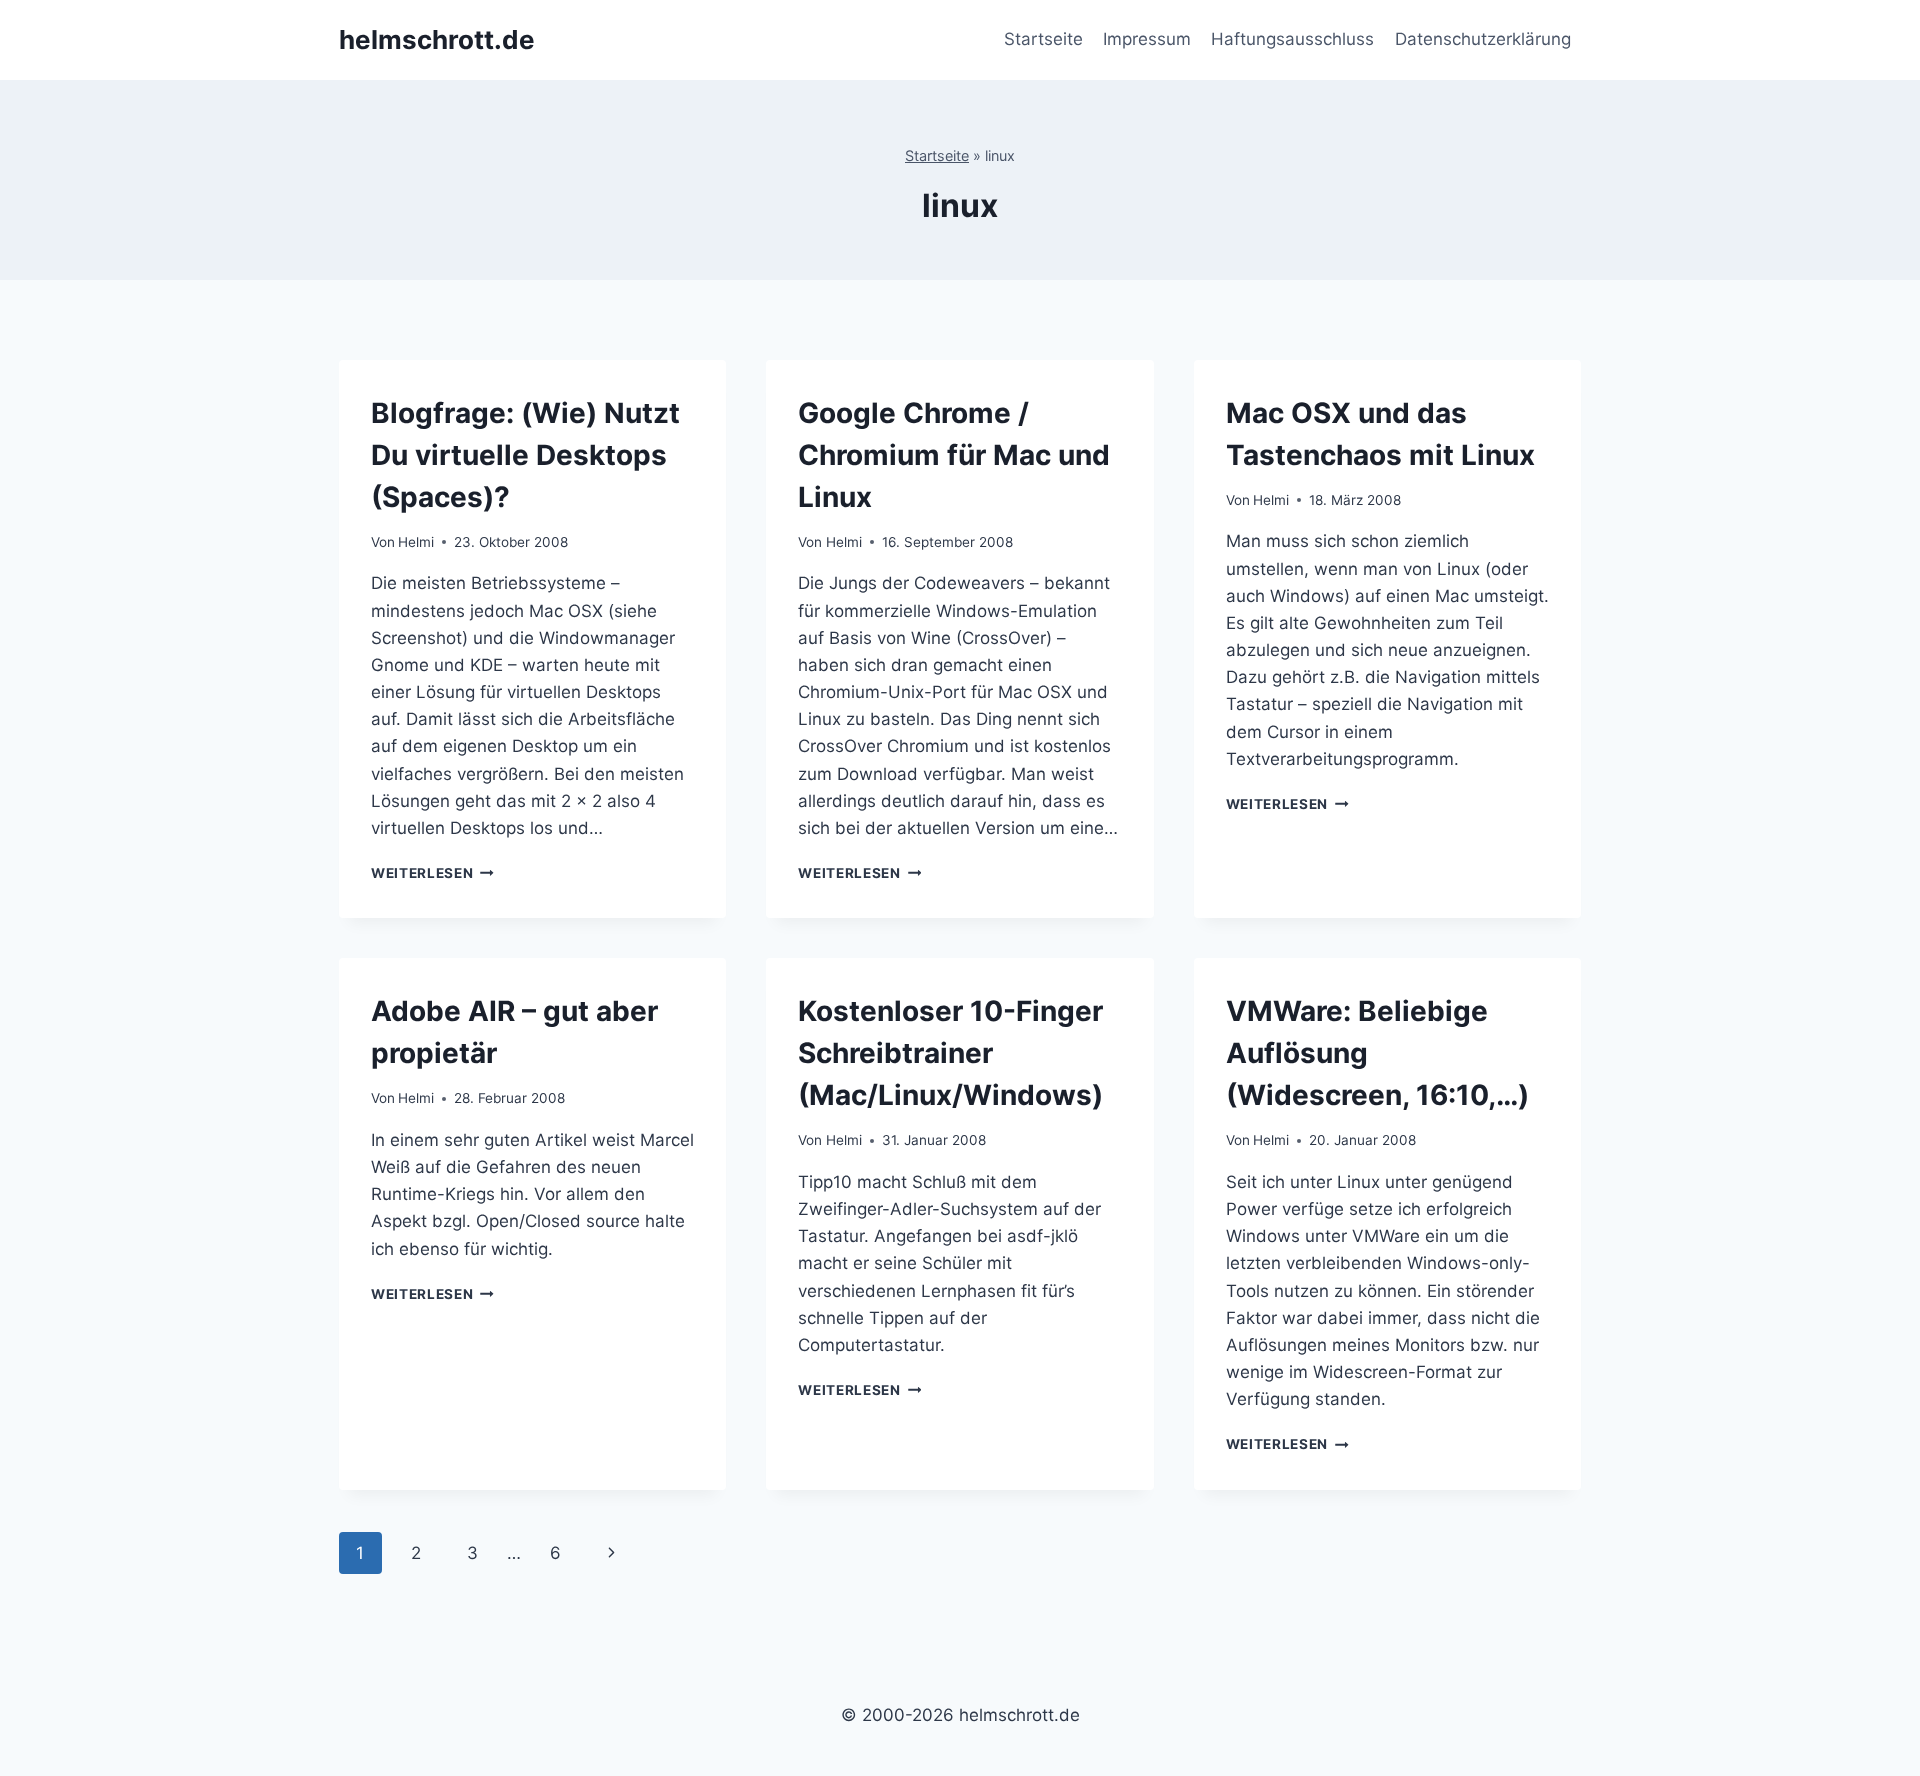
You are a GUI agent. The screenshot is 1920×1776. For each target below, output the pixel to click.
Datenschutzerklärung (1483, 39)
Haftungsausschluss (1292, 39)
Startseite (1043, 39)
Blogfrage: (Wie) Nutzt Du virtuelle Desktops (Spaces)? (525, 455)
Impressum (1147, 39)
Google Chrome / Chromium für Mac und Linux (954, 455)
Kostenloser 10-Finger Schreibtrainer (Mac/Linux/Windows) (950, 1053)
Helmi (416, 542)
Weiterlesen (432, 873)
